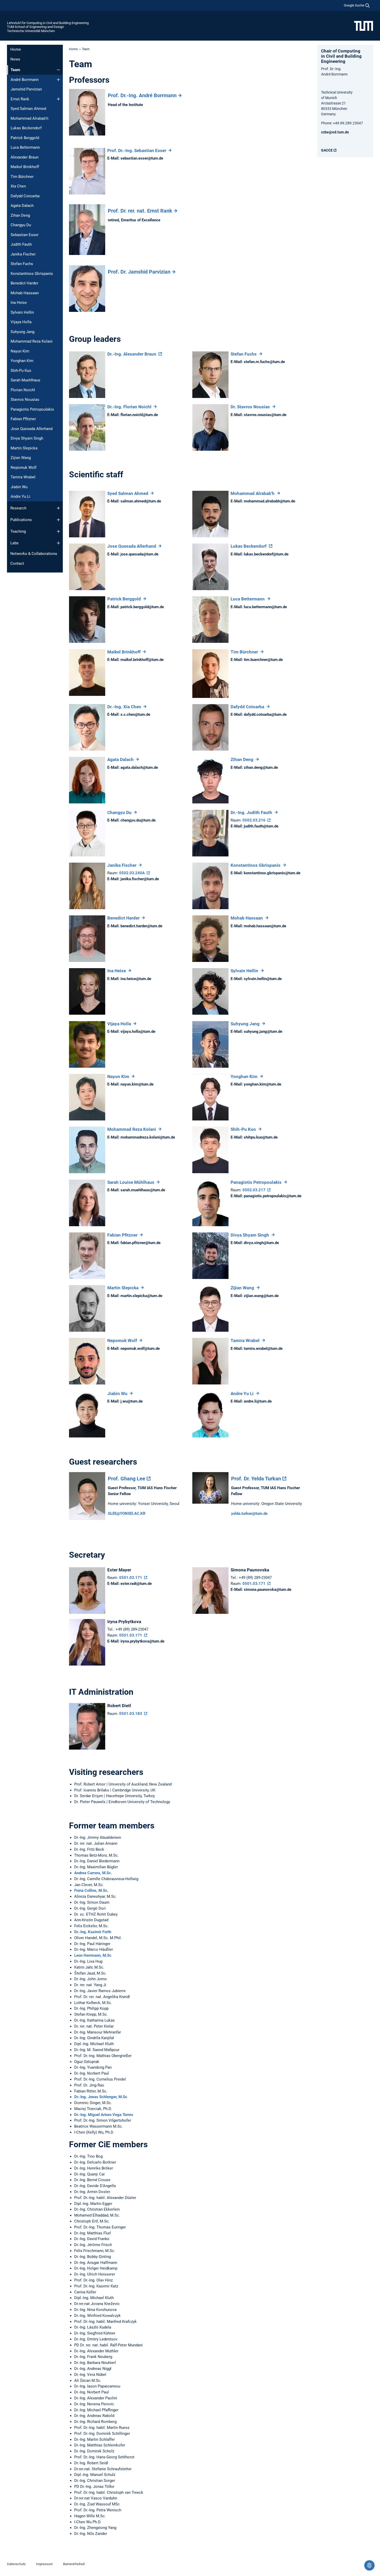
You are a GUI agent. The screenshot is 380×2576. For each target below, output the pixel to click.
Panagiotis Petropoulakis (32, 409)
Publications (21, 520)
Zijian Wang (21, 458)
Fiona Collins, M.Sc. (91, 1890)
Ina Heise (19, 303)
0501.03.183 (131, 1714)
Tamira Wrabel (23, 477)
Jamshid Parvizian (26, 89)
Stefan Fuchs (22, 264)
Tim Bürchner (22, 177)
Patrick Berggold (25, 138)
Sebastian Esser (25, 235)
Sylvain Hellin (22, 312)
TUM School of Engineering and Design (35, 27)
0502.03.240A (132, 873)
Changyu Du (21, 225)
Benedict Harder (24, 283)
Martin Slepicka (24, 448)
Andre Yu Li (20, 496)
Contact (17, 563)
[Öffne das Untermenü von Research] (58, 508)
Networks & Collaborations (34, 554)
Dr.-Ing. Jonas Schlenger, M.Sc (101, 2097)
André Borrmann (25, 80)
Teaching (18, 531)
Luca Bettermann (25, 147)
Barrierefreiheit (74, 2564)
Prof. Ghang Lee (127, 1479)
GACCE (327, 150)
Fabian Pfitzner (23, 419)
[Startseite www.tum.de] (364, 26)
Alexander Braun (25, 157)
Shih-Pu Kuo (21, 371)
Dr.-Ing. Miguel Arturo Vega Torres (104, 2115)
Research (18, 508)
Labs (14, 543)
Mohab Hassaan (25, 293)
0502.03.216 (254, 820)
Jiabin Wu (19, 487)
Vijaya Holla (21, 322)
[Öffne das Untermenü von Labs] (58, 543)
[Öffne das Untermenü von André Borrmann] (58, 80)
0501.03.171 (131, 1578)
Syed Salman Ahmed (28, 109)
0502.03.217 (254, 1190)
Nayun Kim (20, 351)
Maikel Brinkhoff (25, 167)
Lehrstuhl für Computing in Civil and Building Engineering (48, 23)
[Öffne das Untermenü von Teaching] (58, 531)
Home (16, 49)
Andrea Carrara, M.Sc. (93, 1873)
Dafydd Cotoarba (25, 196)
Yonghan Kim (22, 361)
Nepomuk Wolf (24, 468)
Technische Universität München (31, 31)
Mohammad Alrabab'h (29, 118)
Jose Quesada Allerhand (32, 429)
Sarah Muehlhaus (25, 380)
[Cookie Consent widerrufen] (369, 2565)
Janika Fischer (23, 254)
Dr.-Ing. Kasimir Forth (93, 1932)
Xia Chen (18, 186)
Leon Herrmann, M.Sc (93, 1955)
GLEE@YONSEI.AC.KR (127, 1513)
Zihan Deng (20, 215)
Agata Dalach (22, 206)
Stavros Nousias (25, 400)
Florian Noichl (23, 390)
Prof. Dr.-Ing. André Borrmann (142, 95)
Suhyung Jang (22, 332)
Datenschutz (16, 2564)
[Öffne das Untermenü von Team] (58, 70)
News (15, 59)
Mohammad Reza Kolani (32, 341)
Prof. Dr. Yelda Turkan (256, 1479)
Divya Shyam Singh (27, 438)
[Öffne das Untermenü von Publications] (58, 520)
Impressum (44, 2564)
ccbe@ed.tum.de (335, 132)
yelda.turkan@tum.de (249, 1513)
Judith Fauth (21, 244)
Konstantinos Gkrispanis (32, 274)
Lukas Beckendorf (26, 128)
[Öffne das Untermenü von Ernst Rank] (58, 99)
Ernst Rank (20, 99)
